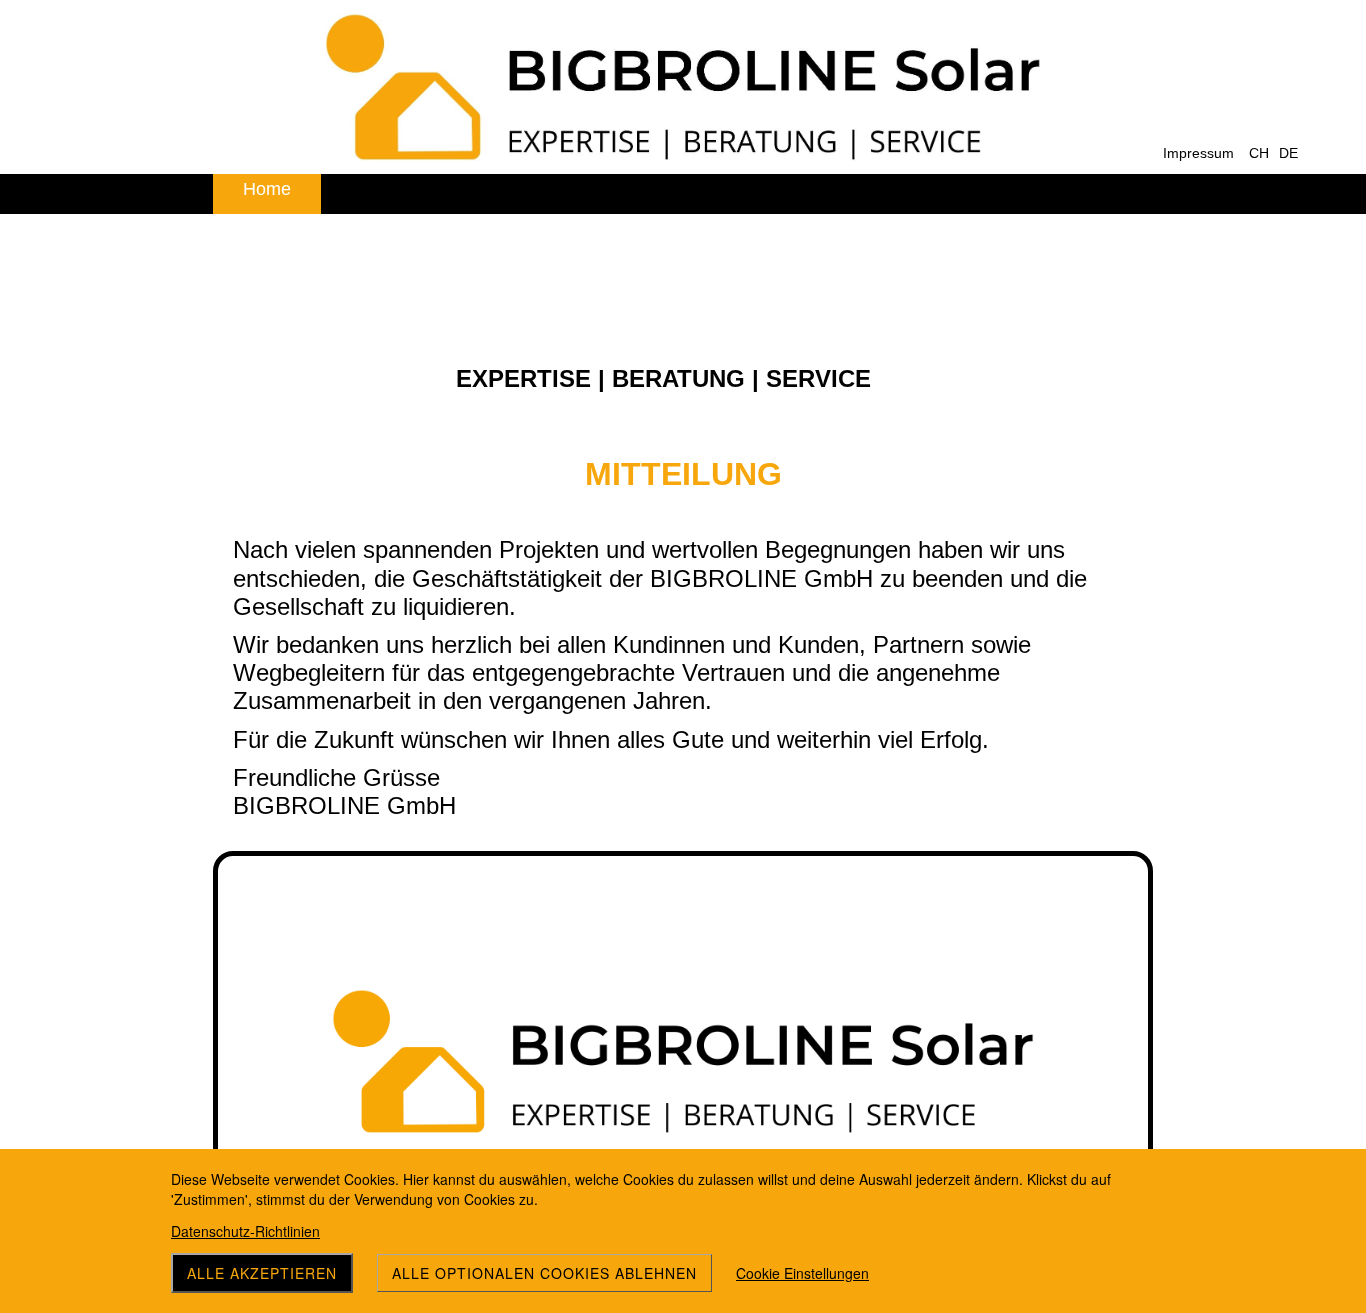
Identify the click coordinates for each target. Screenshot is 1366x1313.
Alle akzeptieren (262, 1273)
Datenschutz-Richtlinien (245, 1231)
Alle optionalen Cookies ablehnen (544, 1273)
